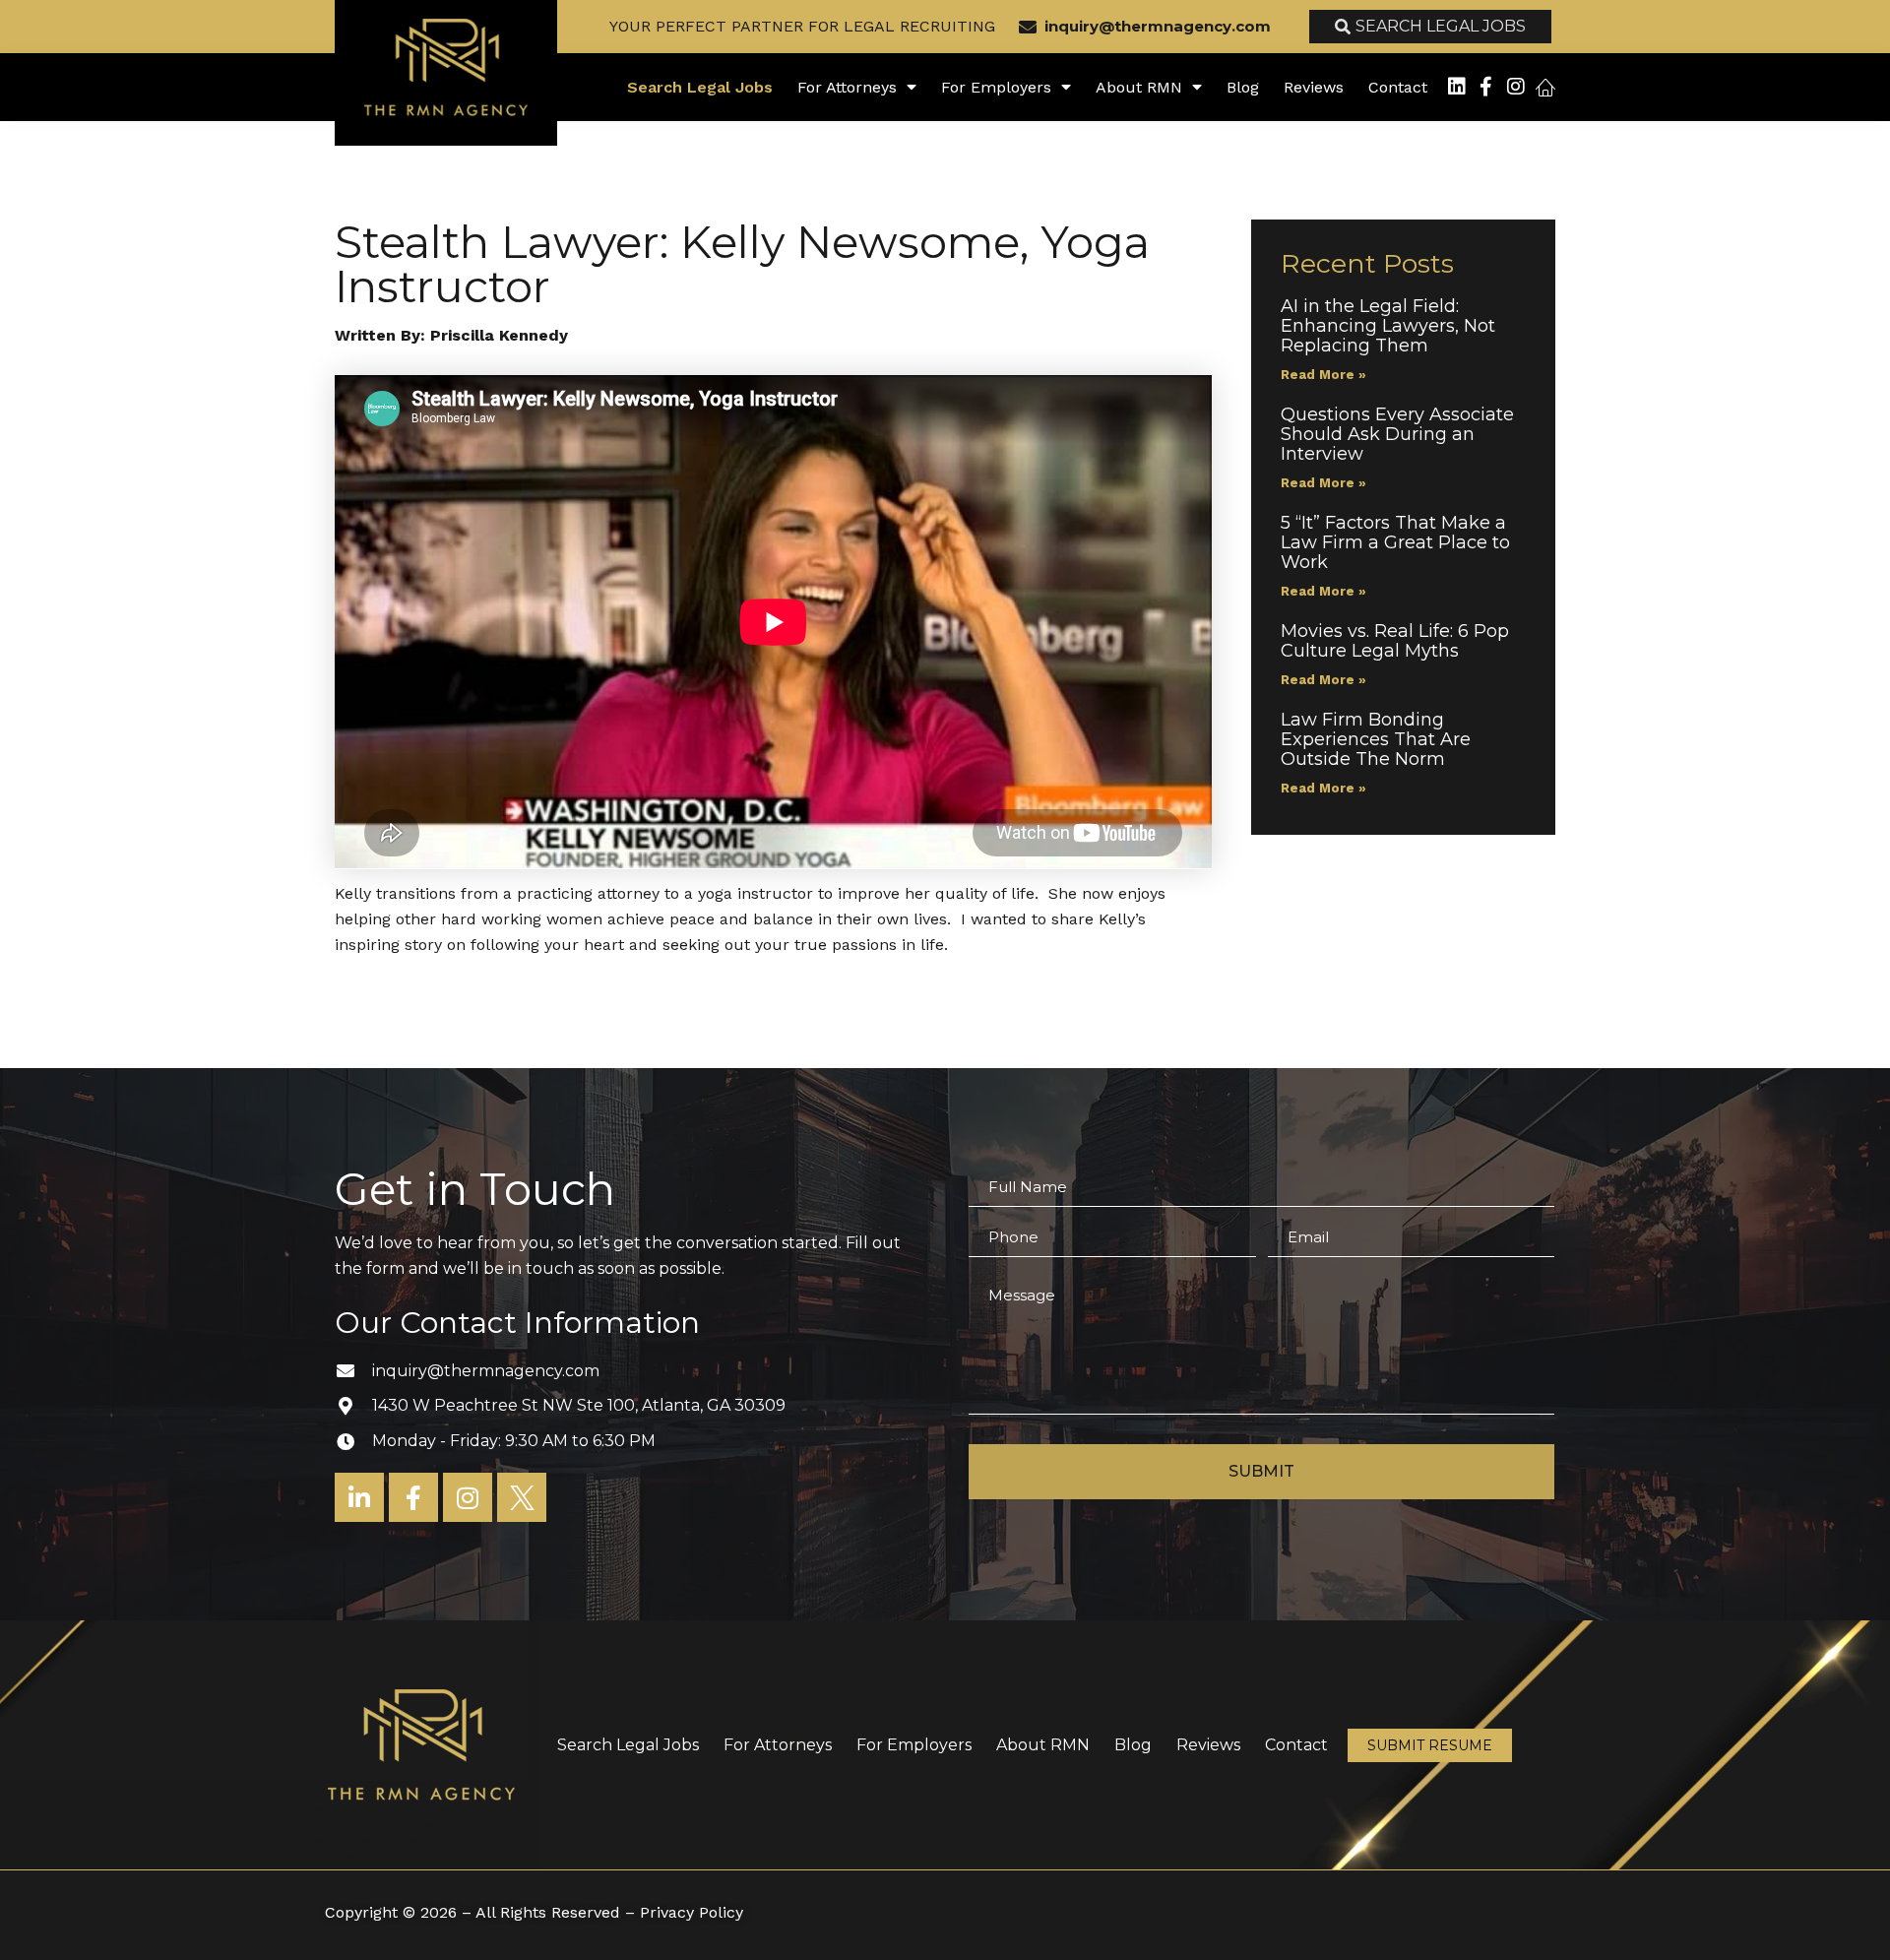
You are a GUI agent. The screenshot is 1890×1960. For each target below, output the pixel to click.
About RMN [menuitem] (1139, 87)
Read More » (1323, 375)
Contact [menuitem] (1398, 87)
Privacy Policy (692, 1912)
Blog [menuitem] (1243, 87)
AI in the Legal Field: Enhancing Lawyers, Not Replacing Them (1388, 326)
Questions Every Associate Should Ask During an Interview (1397, 434)
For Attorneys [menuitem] (847, 87)
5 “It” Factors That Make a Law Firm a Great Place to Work (1395, 542)
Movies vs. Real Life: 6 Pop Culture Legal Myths (1395, 641)
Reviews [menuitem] (1314, 87)
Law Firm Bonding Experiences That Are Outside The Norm (1376, 739)
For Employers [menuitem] (996, 87)
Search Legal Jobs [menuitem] (700, 87)
